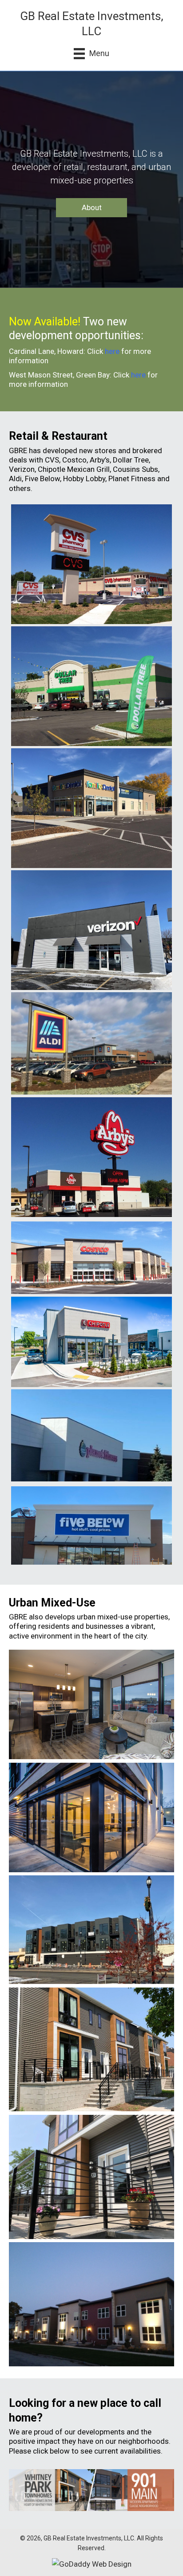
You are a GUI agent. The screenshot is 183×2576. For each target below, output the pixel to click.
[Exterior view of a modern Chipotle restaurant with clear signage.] (91, 1343)
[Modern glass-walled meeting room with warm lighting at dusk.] (91, 1817)
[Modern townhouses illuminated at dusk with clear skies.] (91, 2304)
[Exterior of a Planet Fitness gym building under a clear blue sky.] (91, 1435)
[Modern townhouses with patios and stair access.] (91, 2050)
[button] (91, 208)
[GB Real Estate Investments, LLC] (91, 565)
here (112, 351)
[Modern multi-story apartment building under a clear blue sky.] (91, 1930)
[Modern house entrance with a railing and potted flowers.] (91, 2177)
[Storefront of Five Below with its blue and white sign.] (91, 1526)
